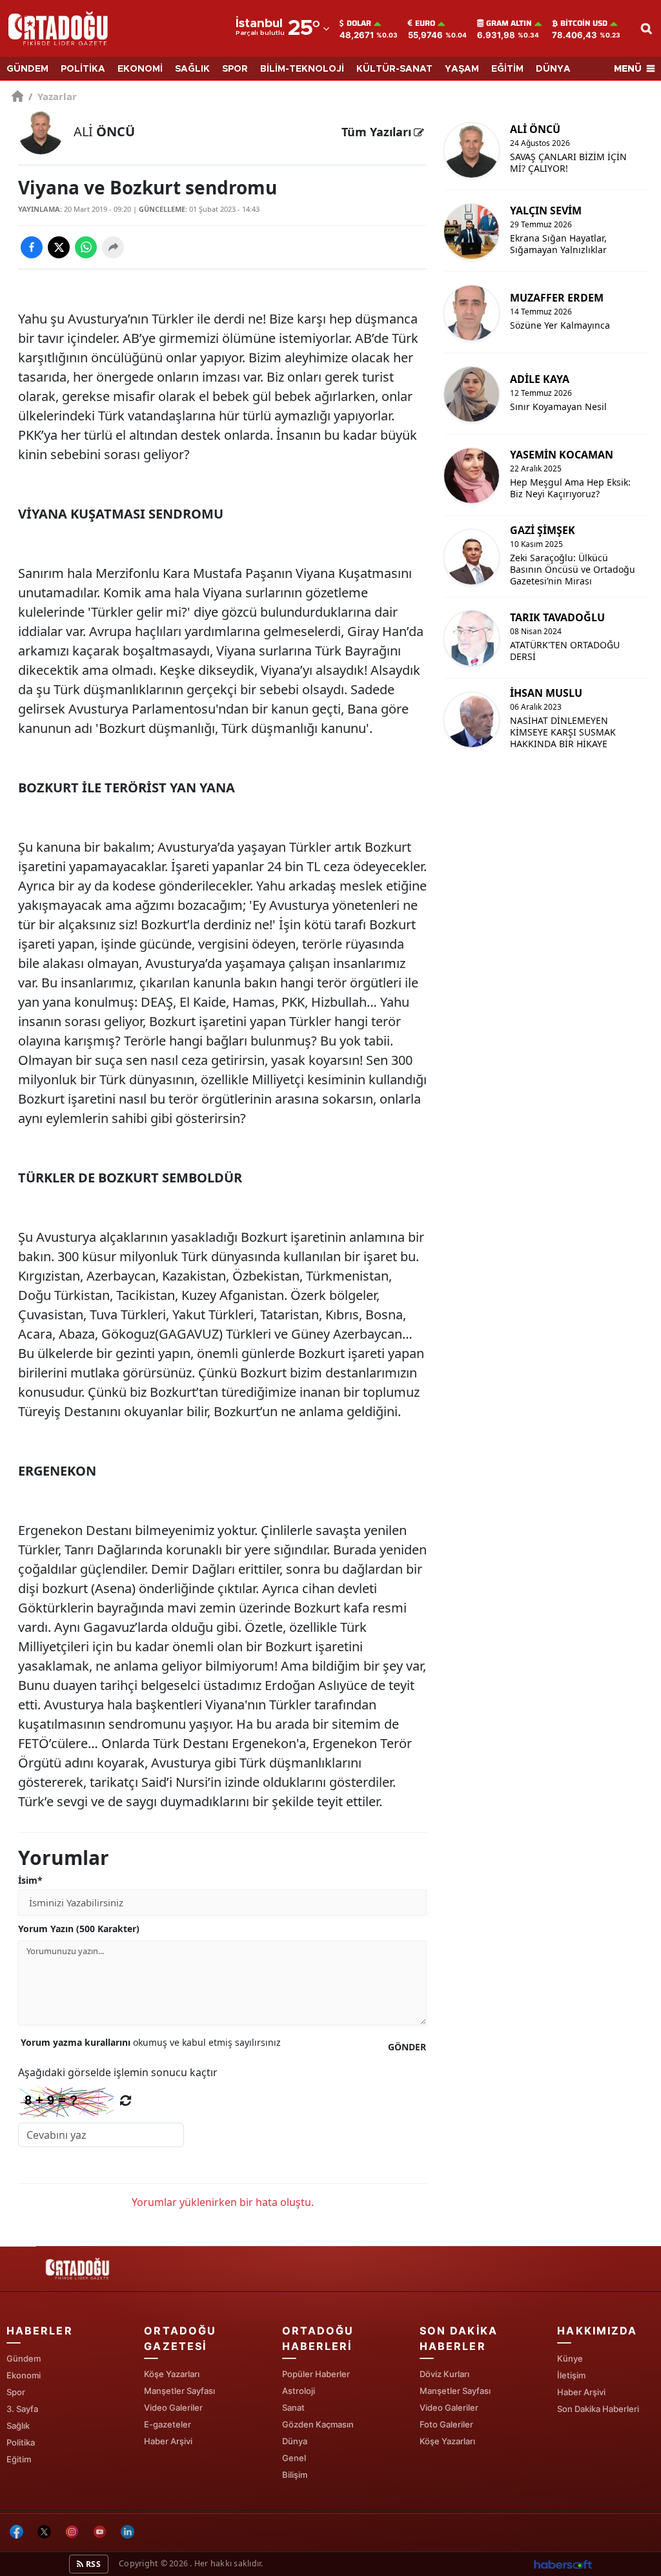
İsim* (30, 1880)
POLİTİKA (83, 69)
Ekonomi (24, 2375)
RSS (92, 2564)
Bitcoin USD (584, 23)
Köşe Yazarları (172, 2374)
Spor (16, 2392)
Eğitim (19, 2459)
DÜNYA (553, 69)
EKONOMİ (140, 69)
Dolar (359, 23)
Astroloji (299, 2391)
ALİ (104, 131)
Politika (21, 2442)
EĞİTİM (507, 69)
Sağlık (18, 2426)
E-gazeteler (168, 2424)
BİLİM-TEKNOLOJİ (302, 69)
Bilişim (295, 2475)
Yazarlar (53, 96)
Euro (425, 23)
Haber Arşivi (168, 2441)
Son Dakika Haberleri (598, 2409)
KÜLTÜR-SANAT (394, 69)
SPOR (235, 69)
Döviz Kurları (444, 2374)
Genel (294, 2458)
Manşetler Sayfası (179, 2391)
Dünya (295, 2441)
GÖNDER (407, 2047)
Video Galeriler (173, 2407)
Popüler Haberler (316, 2374)
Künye (570, 2358)
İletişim (571, 2375)
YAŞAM (462, 69)
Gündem (24, 2358)
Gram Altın (509, 23)
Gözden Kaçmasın (318, 2424)
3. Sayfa (22, 2409)
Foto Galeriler (446, 2424)
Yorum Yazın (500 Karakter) (79, 1929)
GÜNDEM (27, 69)
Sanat (293, 2407)
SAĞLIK (192, 69)
